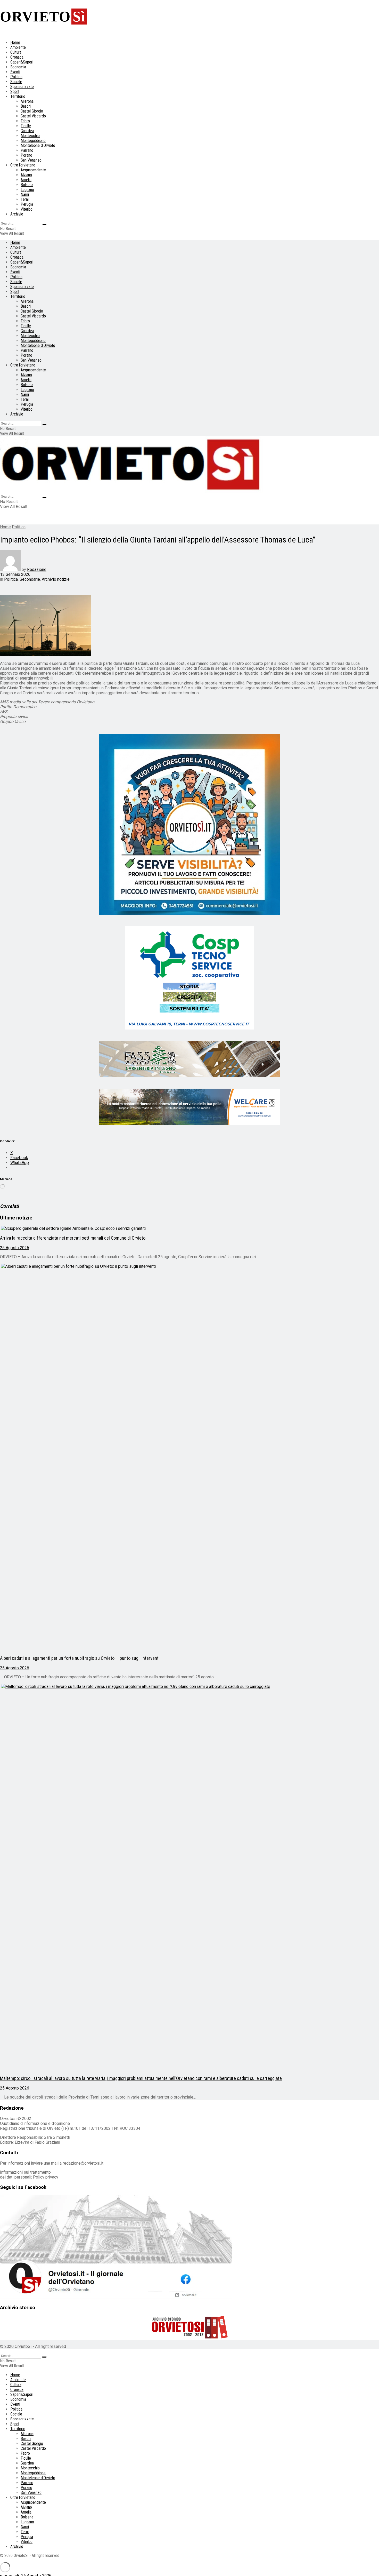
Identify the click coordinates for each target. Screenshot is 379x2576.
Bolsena (27, 185)
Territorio (18, 96)
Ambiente (18, 47)
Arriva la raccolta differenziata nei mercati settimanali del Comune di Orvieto (73, 1238)
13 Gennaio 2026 (15, 574)
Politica (16, 77)
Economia (18, 67)
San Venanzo (31, 160)
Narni (25, 194)
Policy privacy (46, 2177)
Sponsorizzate (22, 87)
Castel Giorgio (32, 111)
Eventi (15, 72)
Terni (25, 199)
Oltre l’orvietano (23, 165)
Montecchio (30, 136)
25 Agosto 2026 (15, 1248)
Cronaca (17, 57)
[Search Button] (44, 225)
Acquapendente (33, 170)
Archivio (17, 214)
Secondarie (30, 579)
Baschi (26, 106)
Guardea (27, 131)
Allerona (27, 101)
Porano (26, 155)
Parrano (27, 150)
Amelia (26, 180)
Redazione (37, 569)
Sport (15, 91)
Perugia (27, 204)
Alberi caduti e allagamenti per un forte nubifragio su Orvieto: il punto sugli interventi (80, 1658)
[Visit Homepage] (131, 491)
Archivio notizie (56, 579)
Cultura (16, 52)
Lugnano (27, 190)
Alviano (26, 175)
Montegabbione (33, 141)
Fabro (25, 121)
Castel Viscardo (33, 116)
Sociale (16, 82)
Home (15, 42)
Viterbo (27, 209)
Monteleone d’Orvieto (38, 145)
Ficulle (26, 126)
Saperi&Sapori (22, 62)
